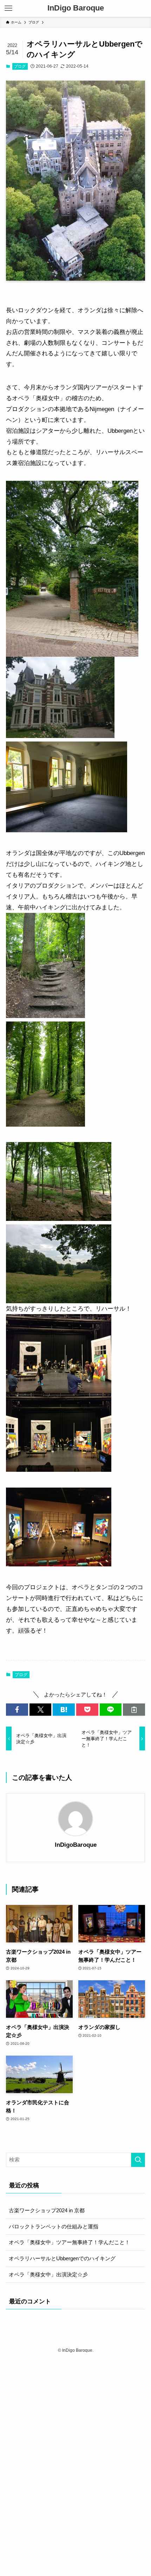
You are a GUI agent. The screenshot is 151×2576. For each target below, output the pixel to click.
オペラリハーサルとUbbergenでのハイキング (62, 2258)
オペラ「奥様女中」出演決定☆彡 (48, 2274)
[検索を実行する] (138, 2160)
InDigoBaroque (76, 1845)
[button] (17, 1710)
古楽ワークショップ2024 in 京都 (47, 2210)
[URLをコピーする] (134, 1710)
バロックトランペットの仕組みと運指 (54, 2226)
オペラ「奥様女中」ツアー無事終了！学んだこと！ (69, 2242)
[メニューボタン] (8, 8)
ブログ (20, 66)
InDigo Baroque (76, 8)
